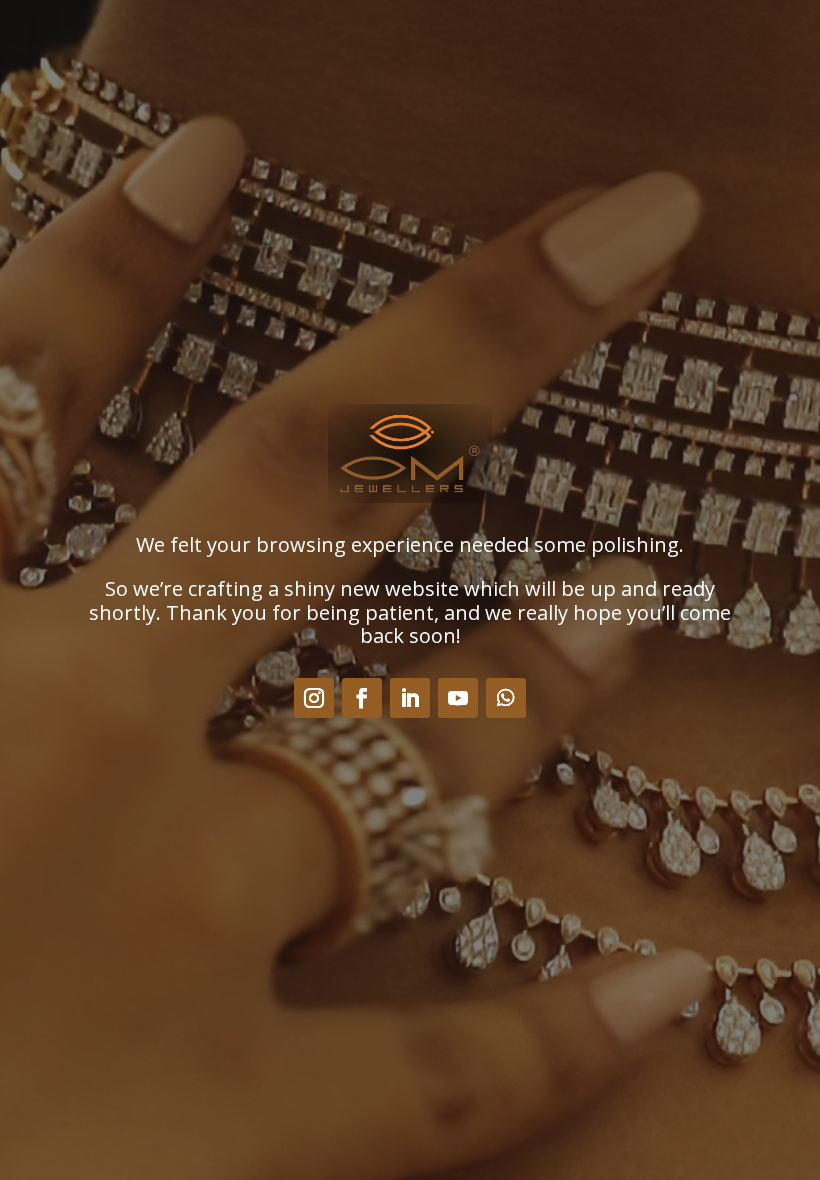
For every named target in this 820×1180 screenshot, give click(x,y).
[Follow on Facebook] (362, 698)
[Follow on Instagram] (314, 698)
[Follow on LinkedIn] (410, 698)
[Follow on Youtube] (458, 698)
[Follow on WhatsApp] (506, 698)
